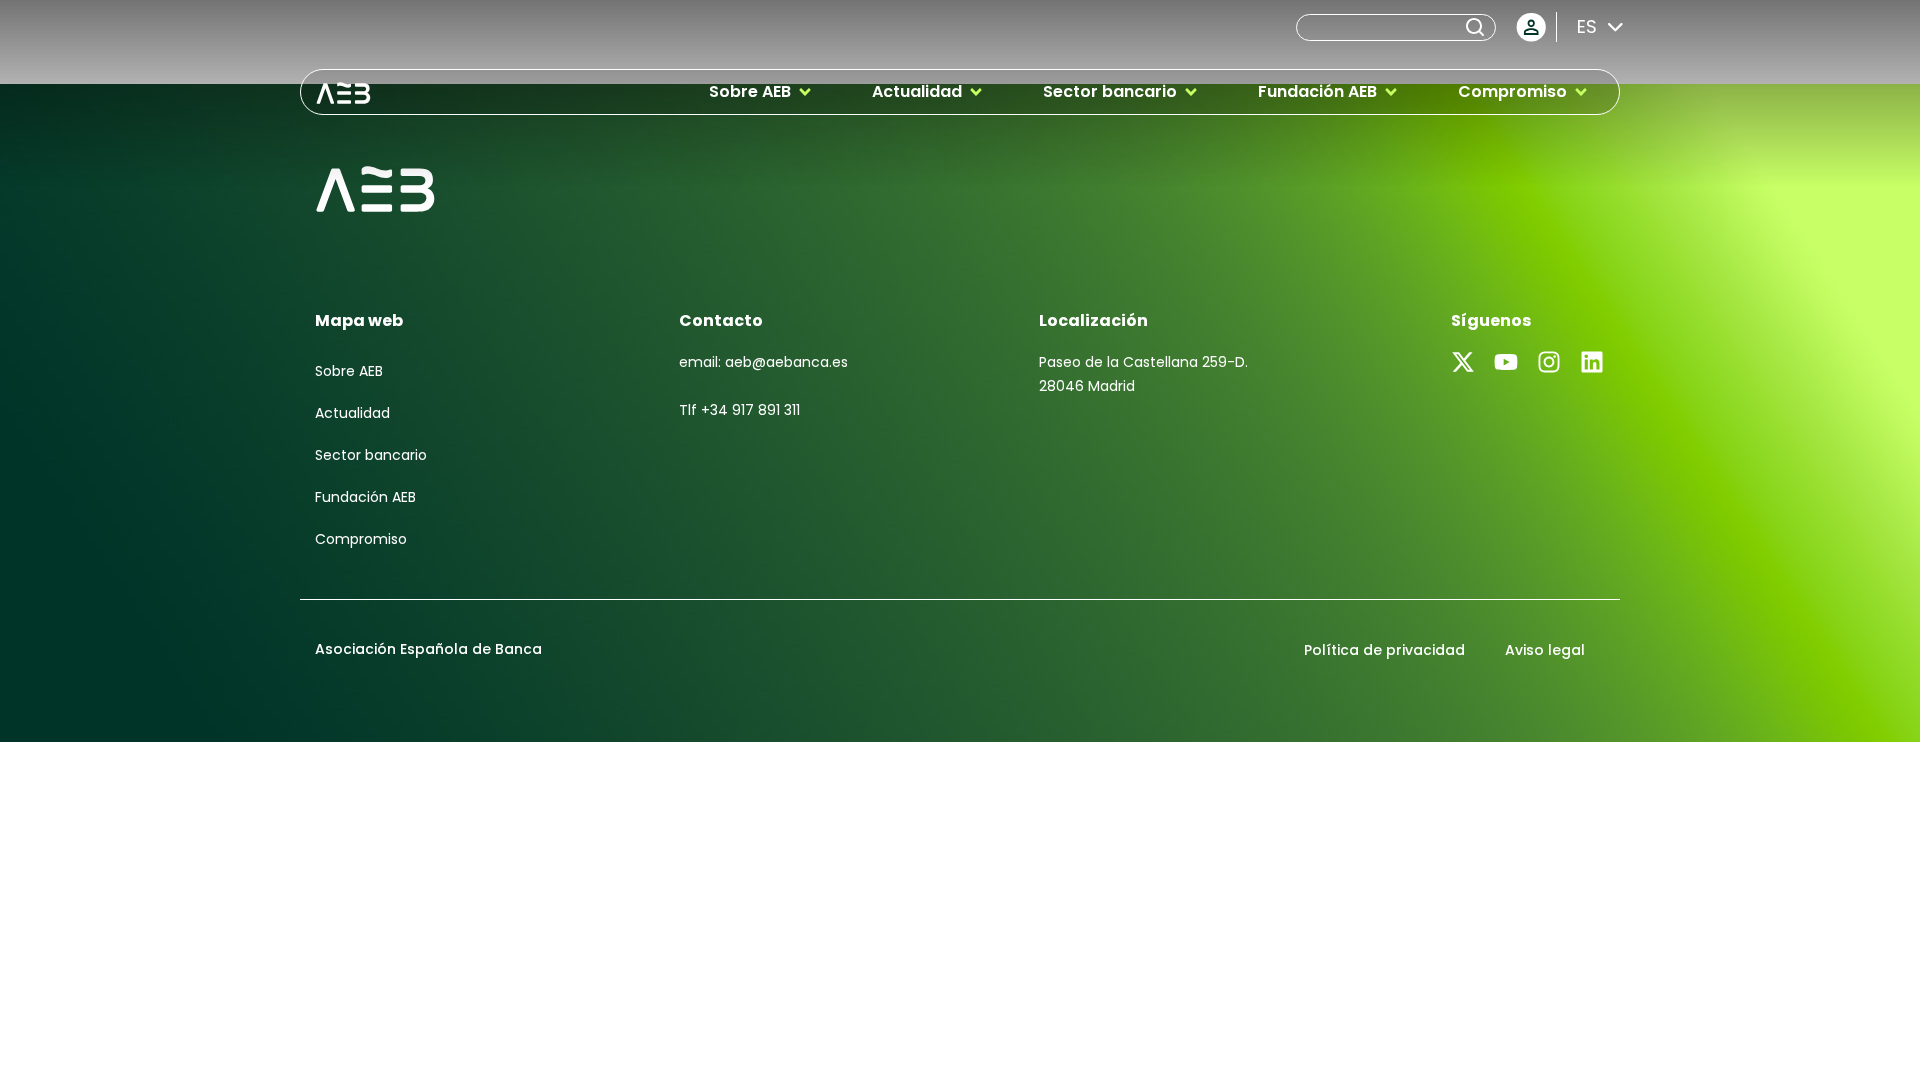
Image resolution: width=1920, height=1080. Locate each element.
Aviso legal (1545, 650)
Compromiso (361, 539)
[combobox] (1379, 27)
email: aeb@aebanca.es (763, 362)
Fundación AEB (365, 497)
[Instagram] (1549, 362)
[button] (761, 92)
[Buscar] (1479, 27)
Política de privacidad (1384, 650)
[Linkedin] (1592, 362)
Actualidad (352, 413)
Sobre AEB (349, 371)
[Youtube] (1506, 362)
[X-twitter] (1463, 362)
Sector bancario (371, 455)
